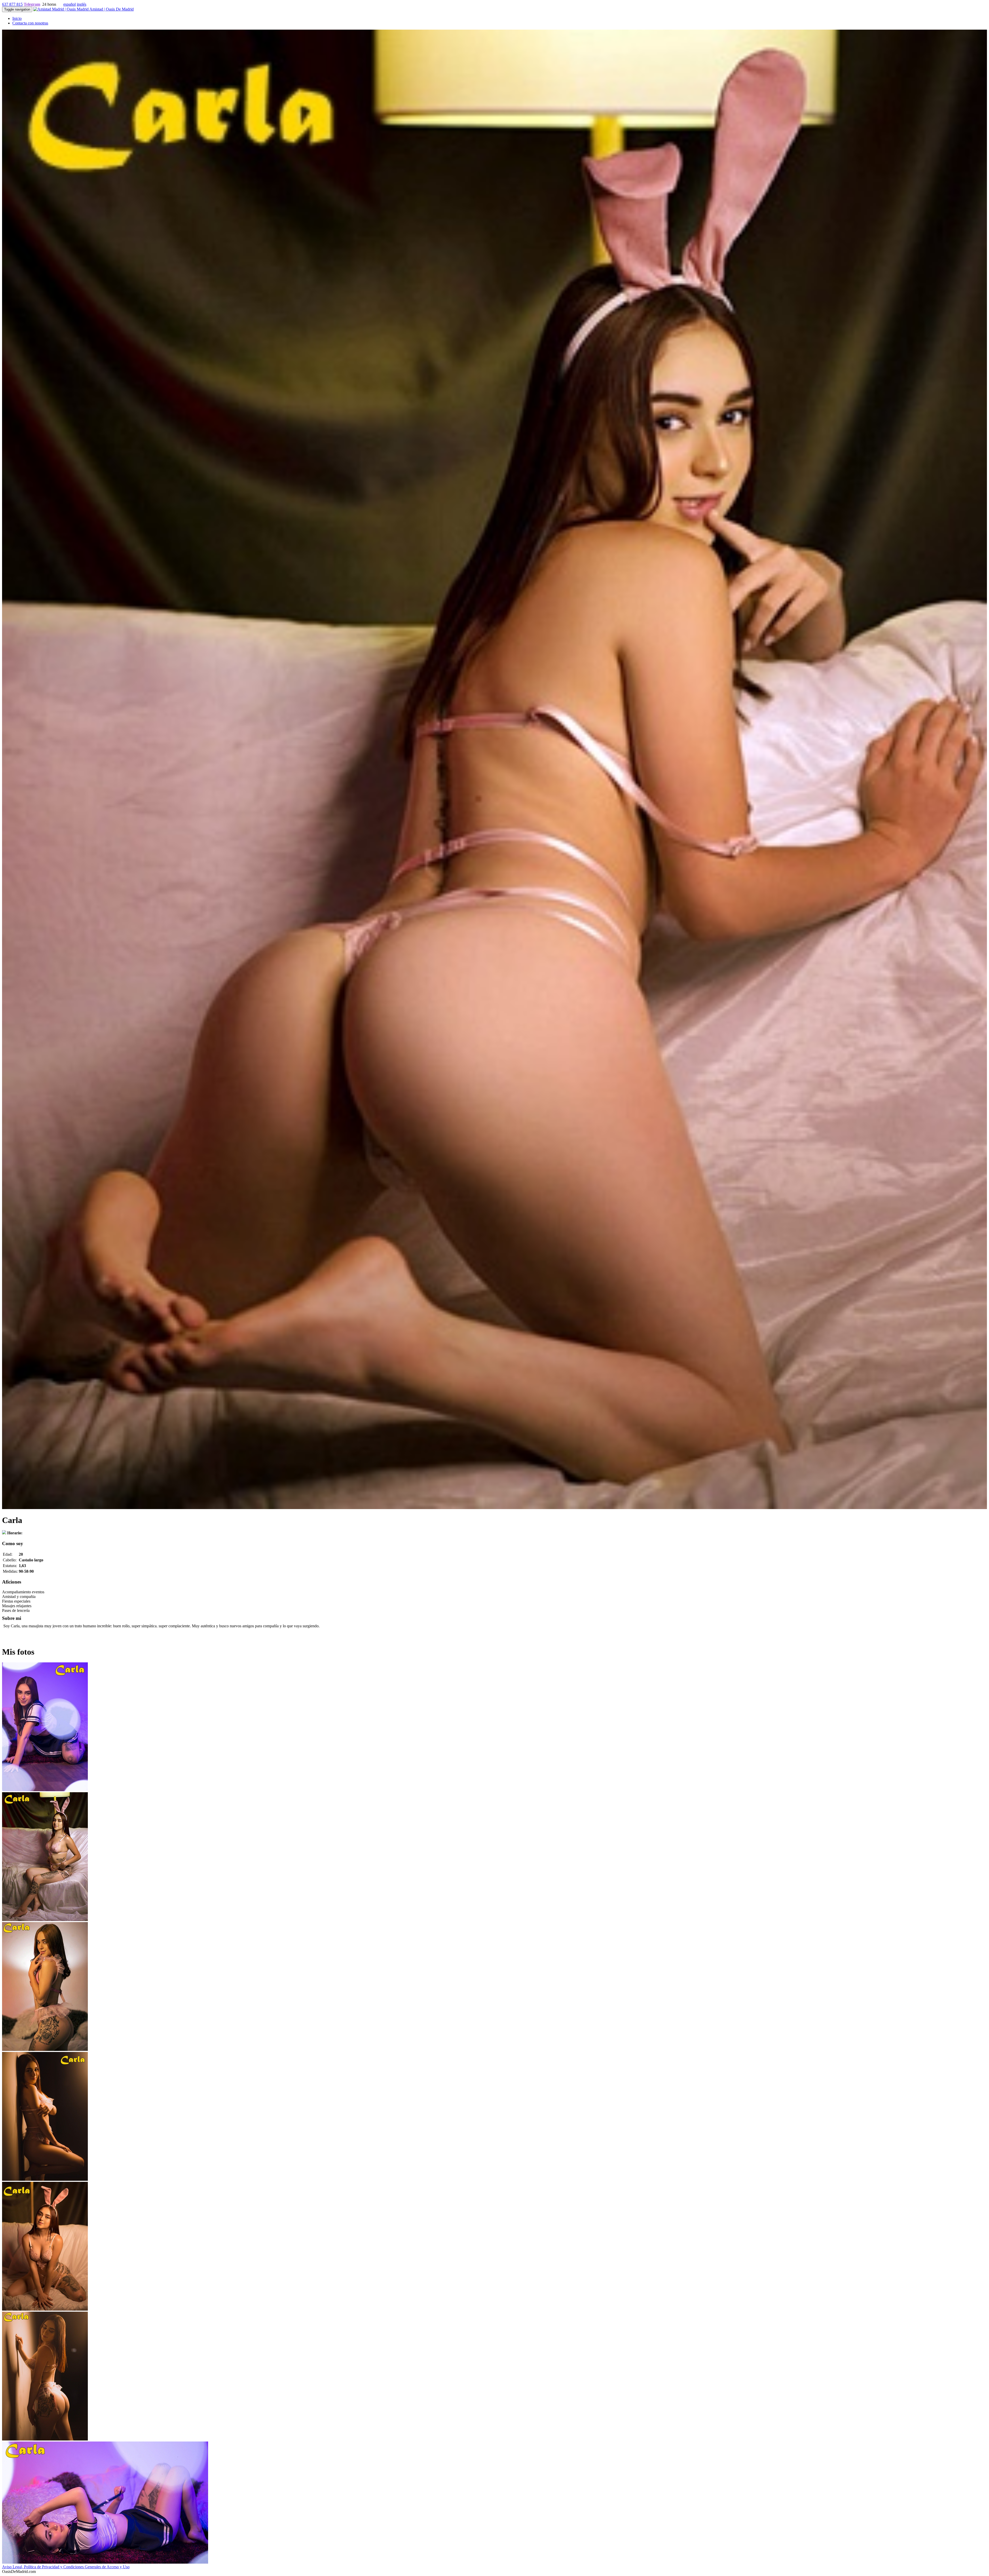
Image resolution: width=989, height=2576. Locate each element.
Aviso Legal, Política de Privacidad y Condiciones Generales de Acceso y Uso (66, 2567)
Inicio (17, 18)
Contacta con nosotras (30, 23)
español (70, 4)
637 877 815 (12, 4)
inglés (82, 4)
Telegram (32, 4)
